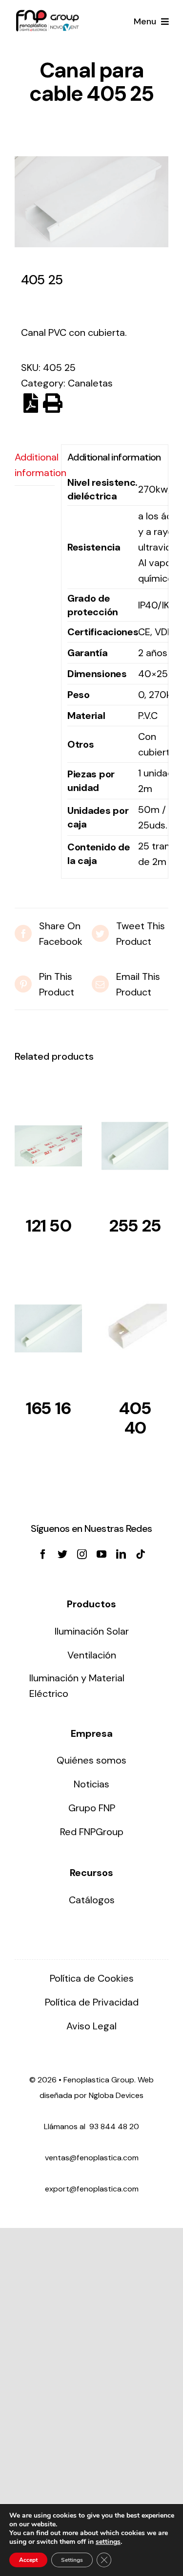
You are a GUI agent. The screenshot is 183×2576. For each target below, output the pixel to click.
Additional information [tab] (35, 465)
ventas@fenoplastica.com (92, 2158)
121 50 (48, 1226)
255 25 (135, 1226)
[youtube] (102, 1554)
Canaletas (90, 383)
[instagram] (82, 1554)
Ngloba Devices (116, 2095)
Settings (72, 2560)
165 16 (48, 1408)
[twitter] (62, 1554)
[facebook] (43, 1554)
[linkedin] (121, 1554)
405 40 (135, 1418)
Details (48, 1149)
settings (108, 2542)
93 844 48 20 (114, 2126)
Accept (28, 2560)
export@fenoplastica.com (92, 2189)
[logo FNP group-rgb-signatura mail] (47, 15)
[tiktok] (141, 1554)
